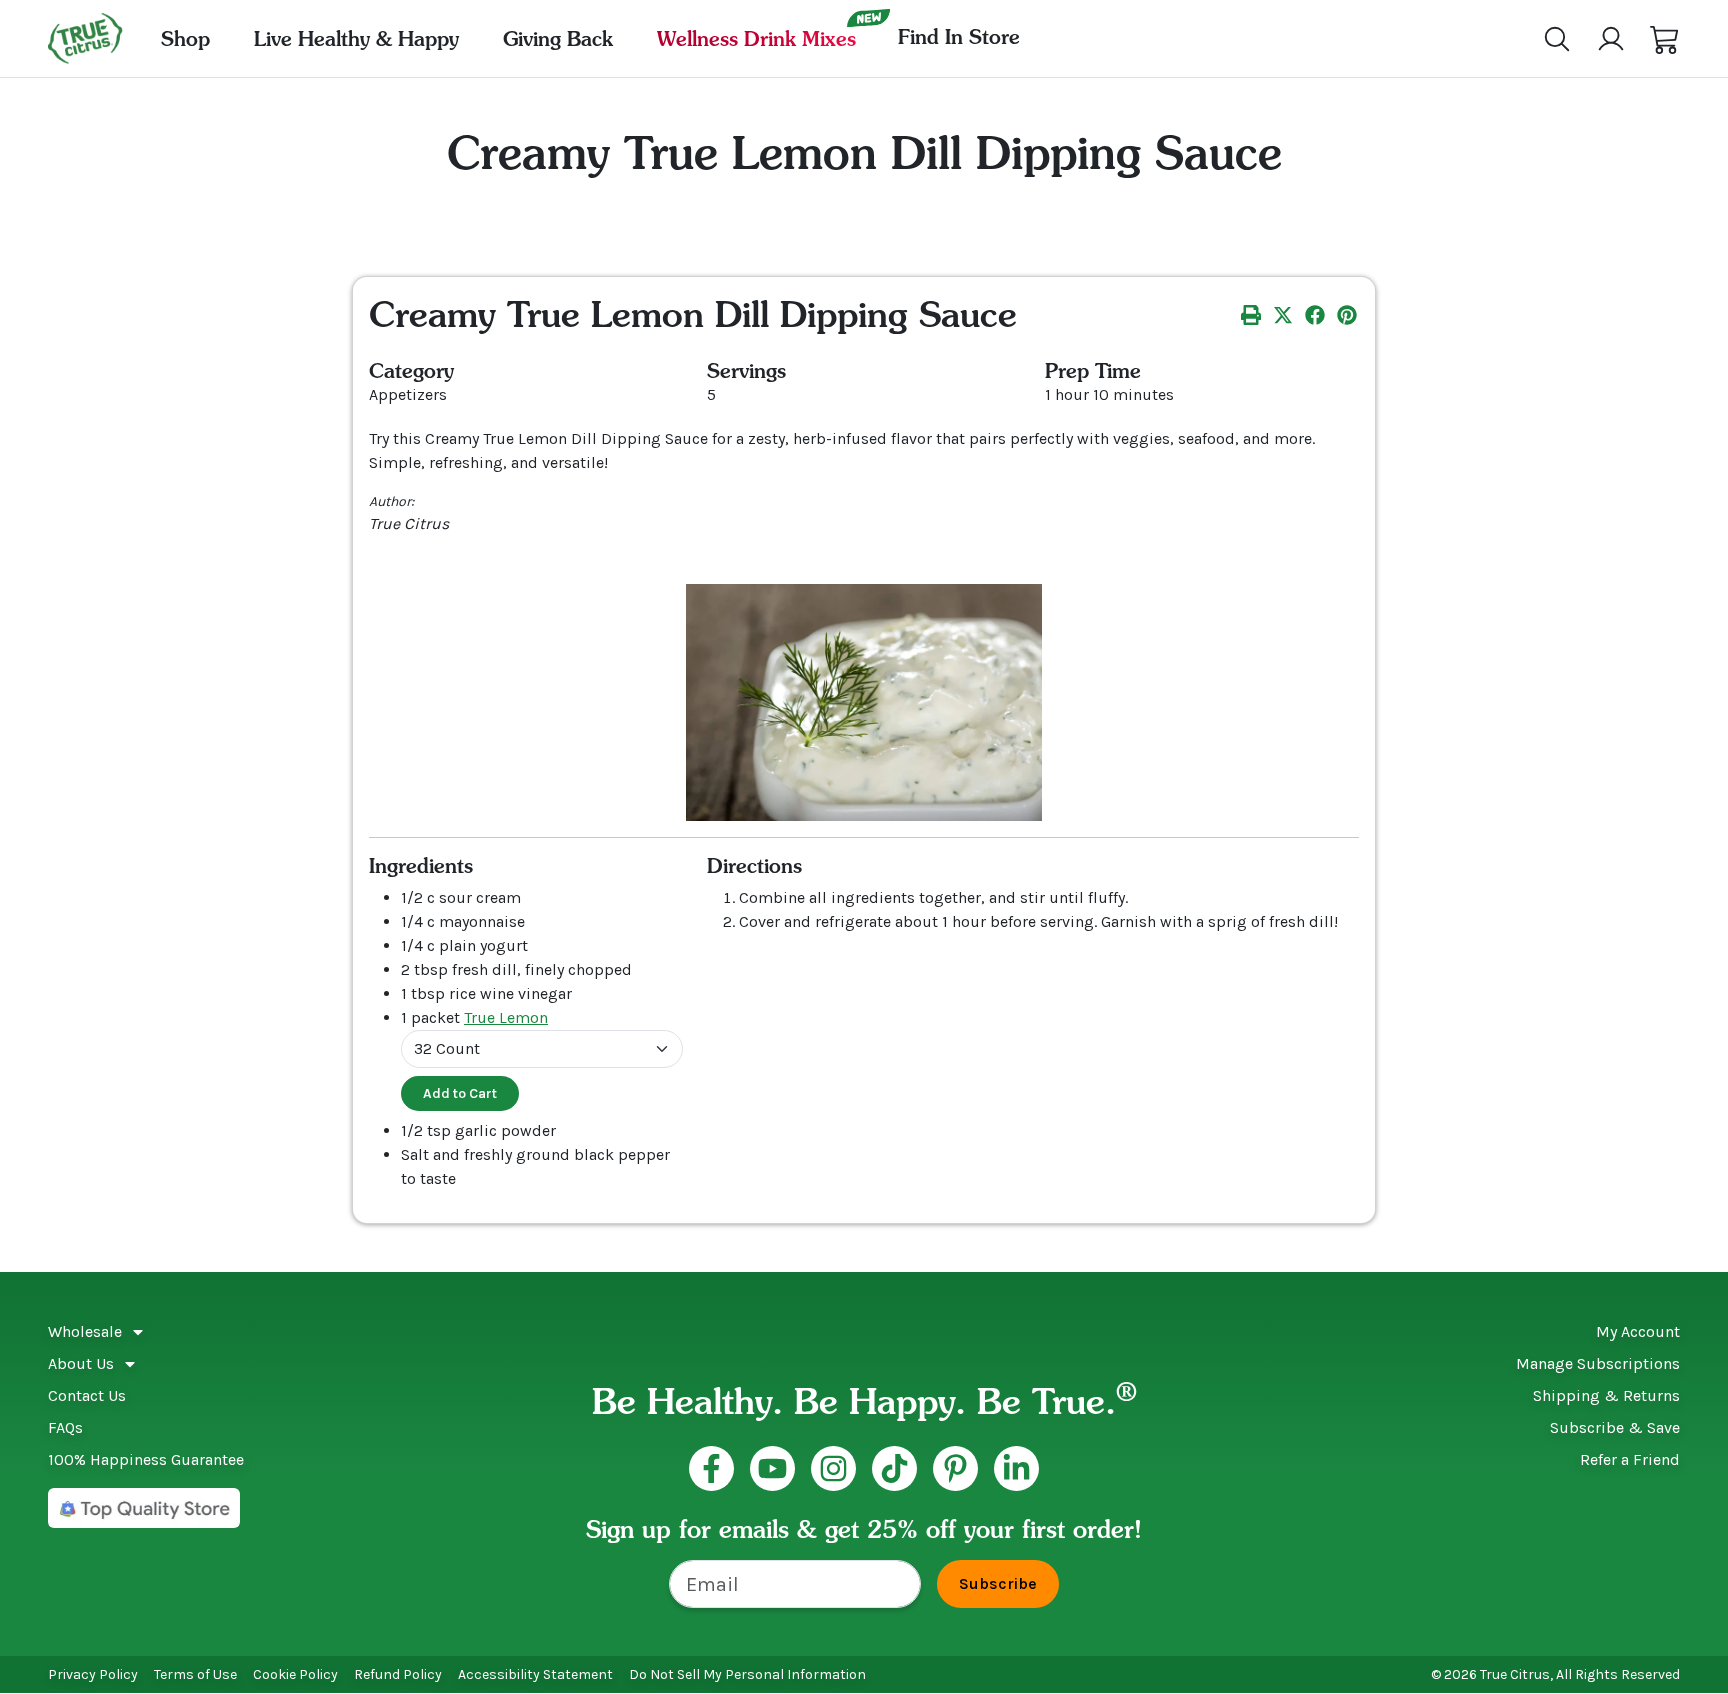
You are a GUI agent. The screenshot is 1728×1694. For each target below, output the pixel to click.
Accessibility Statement (535, 1674)
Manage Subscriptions (1598, 1363)
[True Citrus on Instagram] (833, 1468)
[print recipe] (1251, 314)
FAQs (65, 1427)
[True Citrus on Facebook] (711, 1468)
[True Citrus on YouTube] (772, 1468)
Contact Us (87, 1395)
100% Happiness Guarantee (146, 1459)
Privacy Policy (93, 1674)
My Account (1638, 1331)
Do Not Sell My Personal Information (747, 1674)
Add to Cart (460, 1093)
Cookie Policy (295, 1674)
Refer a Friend (1630, 1459)
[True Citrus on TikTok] (894, 1468)
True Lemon (506, 1017)
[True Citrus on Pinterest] (955, 1468)
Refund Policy (398, 1674)
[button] (1665, 39)
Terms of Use (195, 1674)
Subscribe (998, 1583)
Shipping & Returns (1606, 1395)
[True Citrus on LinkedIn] (1016, 1468)
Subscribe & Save (1615, 1427)
